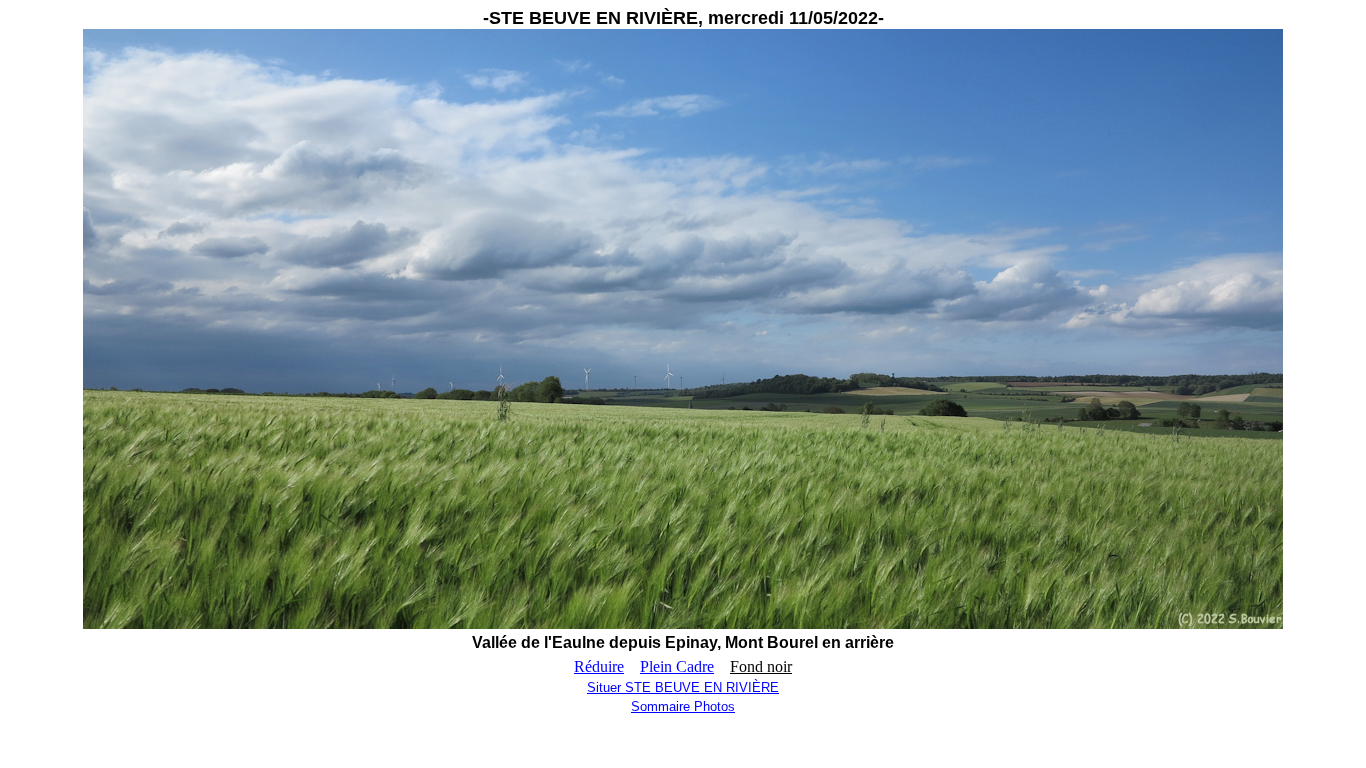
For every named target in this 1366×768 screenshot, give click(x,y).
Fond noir (761, 666)
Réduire (599, 666)
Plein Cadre (677, 666)
